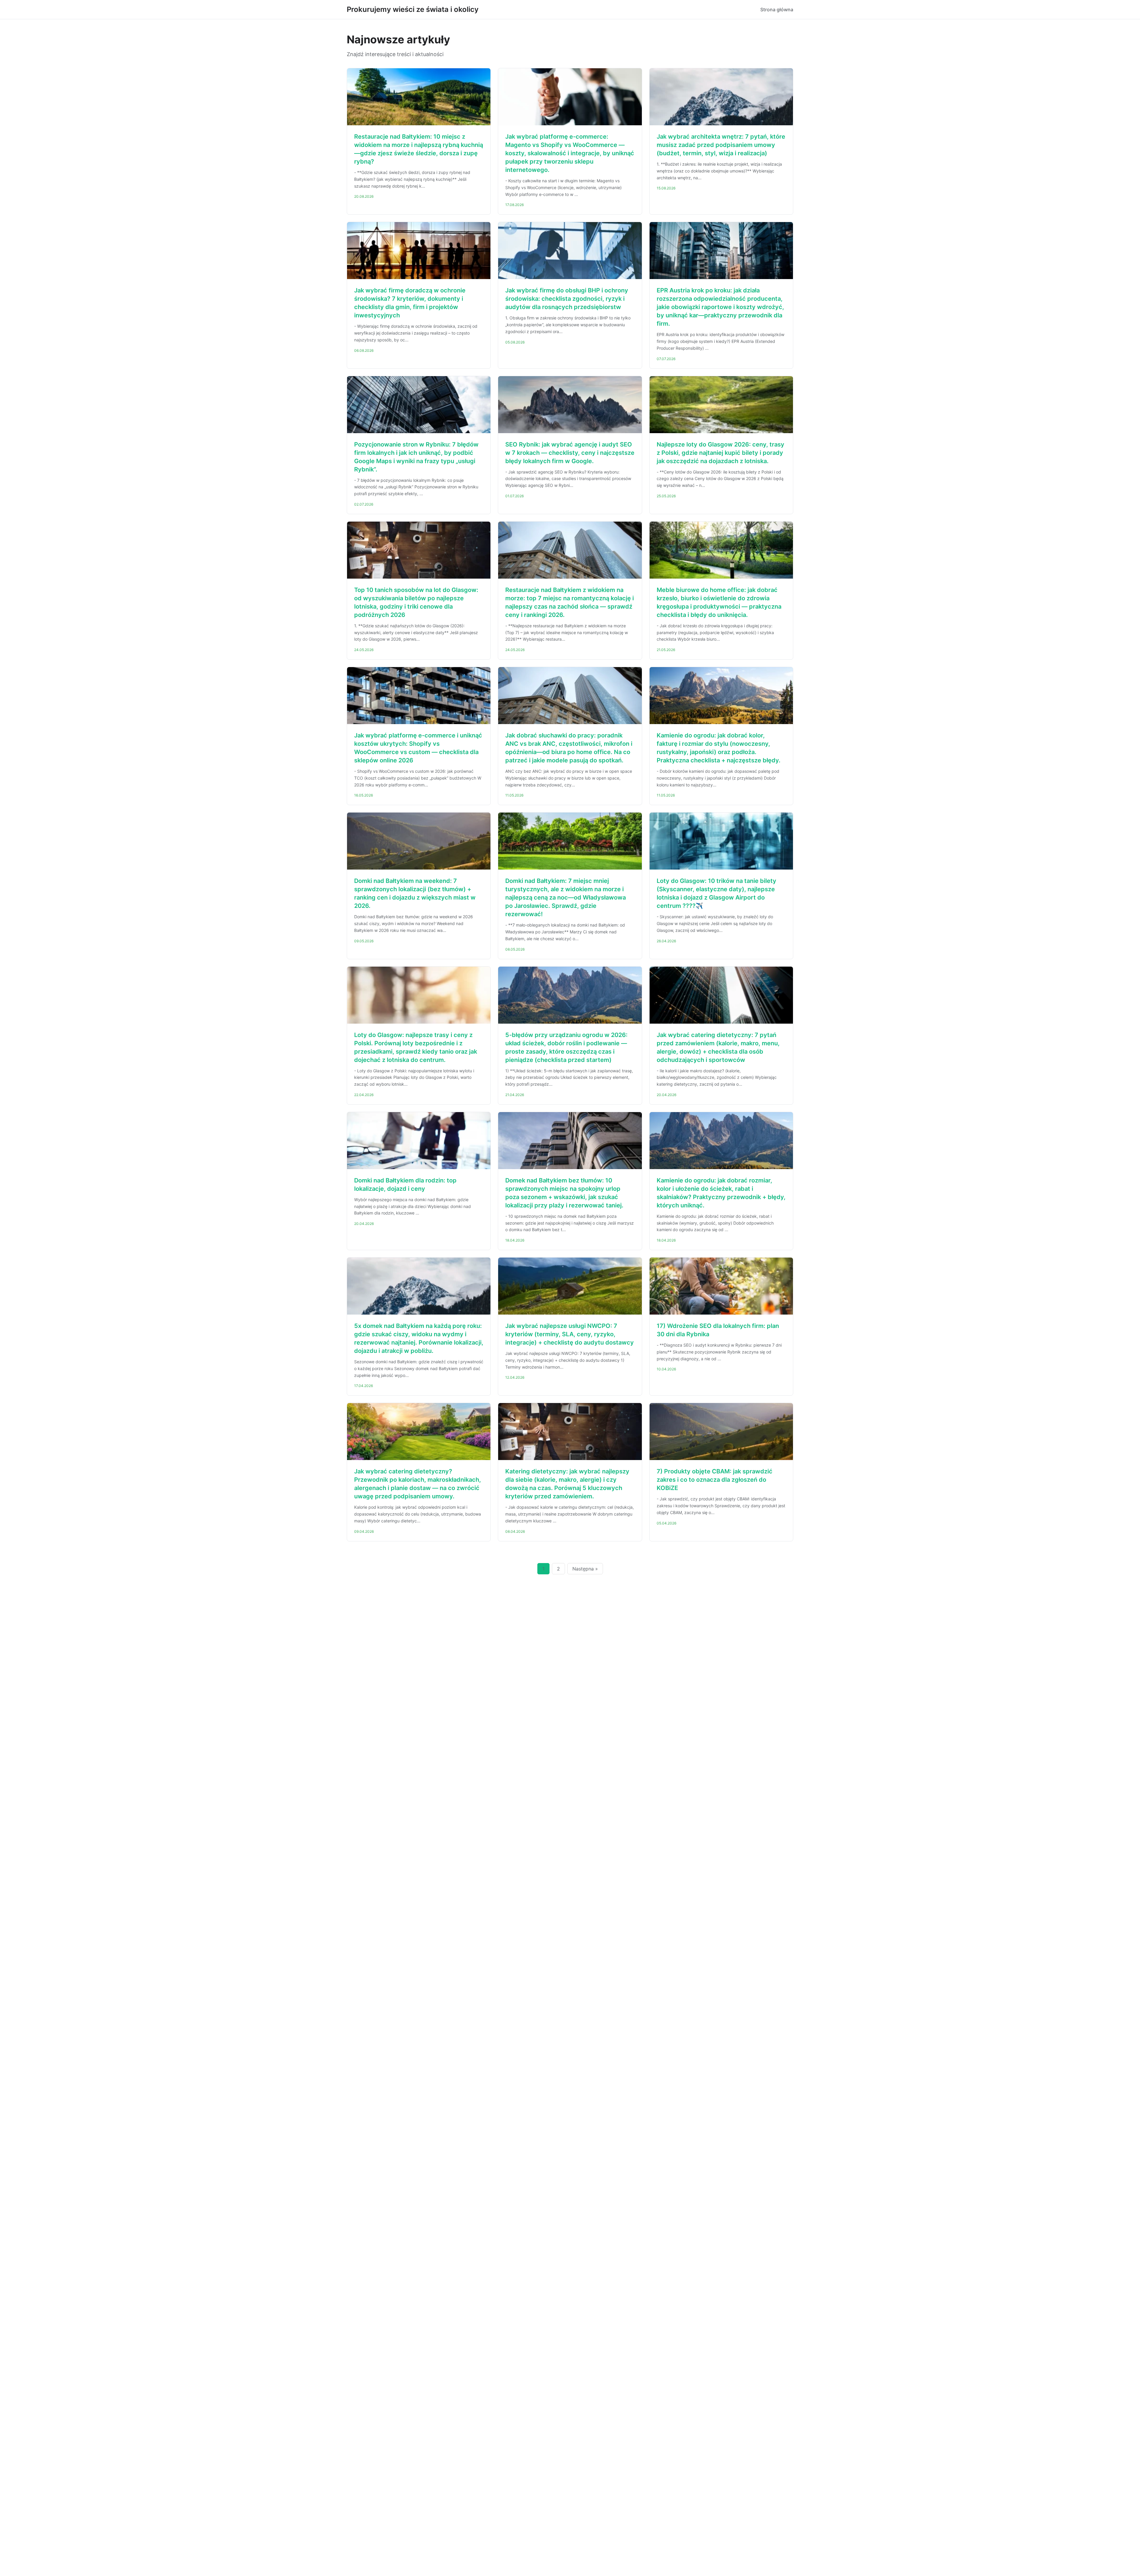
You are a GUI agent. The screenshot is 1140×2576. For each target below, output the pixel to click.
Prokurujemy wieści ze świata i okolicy (413, 9)
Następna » (585, 1569)
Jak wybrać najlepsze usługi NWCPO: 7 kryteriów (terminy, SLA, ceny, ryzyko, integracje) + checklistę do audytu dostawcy (570, 1334)
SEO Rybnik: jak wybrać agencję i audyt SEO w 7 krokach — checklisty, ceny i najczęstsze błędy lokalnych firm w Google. (570, 453)
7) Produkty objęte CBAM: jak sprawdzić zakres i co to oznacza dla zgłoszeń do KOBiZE (715, 1480)
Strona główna (777, 10)
